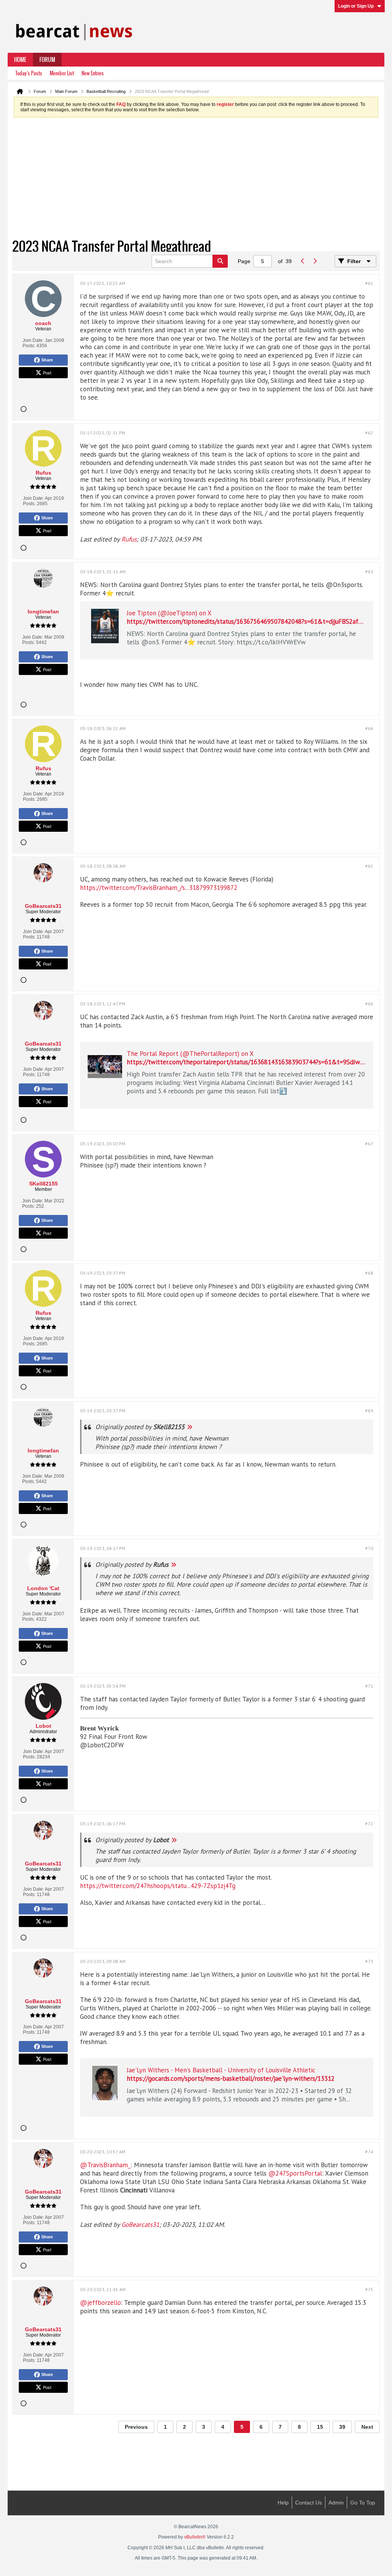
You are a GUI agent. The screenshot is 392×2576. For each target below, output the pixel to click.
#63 (369, 572)
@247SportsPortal (295, 2173)
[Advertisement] (190, 179)
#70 (369, 1548)
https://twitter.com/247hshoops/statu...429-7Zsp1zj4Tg (158, 1886)
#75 (369, 2289)
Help (283, 2503)
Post (47, 372)
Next (367, 2427)
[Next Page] (315, 261)
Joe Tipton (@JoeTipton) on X (169, 613)
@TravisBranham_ (105, 2165)
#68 (369, 1273)
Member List (62, 73)
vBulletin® (195, 2537)
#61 (369, 283)
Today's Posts (29, 73)
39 (342, 2427)
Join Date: (33, 340)
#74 (369, 2152)
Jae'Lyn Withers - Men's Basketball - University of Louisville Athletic (221, 2070)
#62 (369, 433)
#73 (369, 1961)
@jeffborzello (100, 2303)
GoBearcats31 (140, 2225)
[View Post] (189, 1427)
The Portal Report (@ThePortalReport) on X (190, 1054)
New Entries (93, 73)
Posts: (29, 346)
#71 (369, 1686)
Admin (336, 2503)
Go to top (363, 2503)
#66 (369, 1004)
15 (320, 2427)
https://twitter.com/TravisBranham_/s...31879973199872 (159, 888)
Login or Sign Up (356, 6)
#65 (369, 866)
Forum (47, 60)
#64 (369, 728)
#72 (369, 1824)
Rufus (129, 539)
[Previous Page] (302, 261)
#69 (369, 1411)
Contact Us (309, 2503)
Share (47, 360)
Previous (136, 2427)
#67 (369, 1144)
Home (20, 60)
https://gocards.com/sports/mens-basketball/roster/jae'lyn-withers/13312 (231, 2078)
